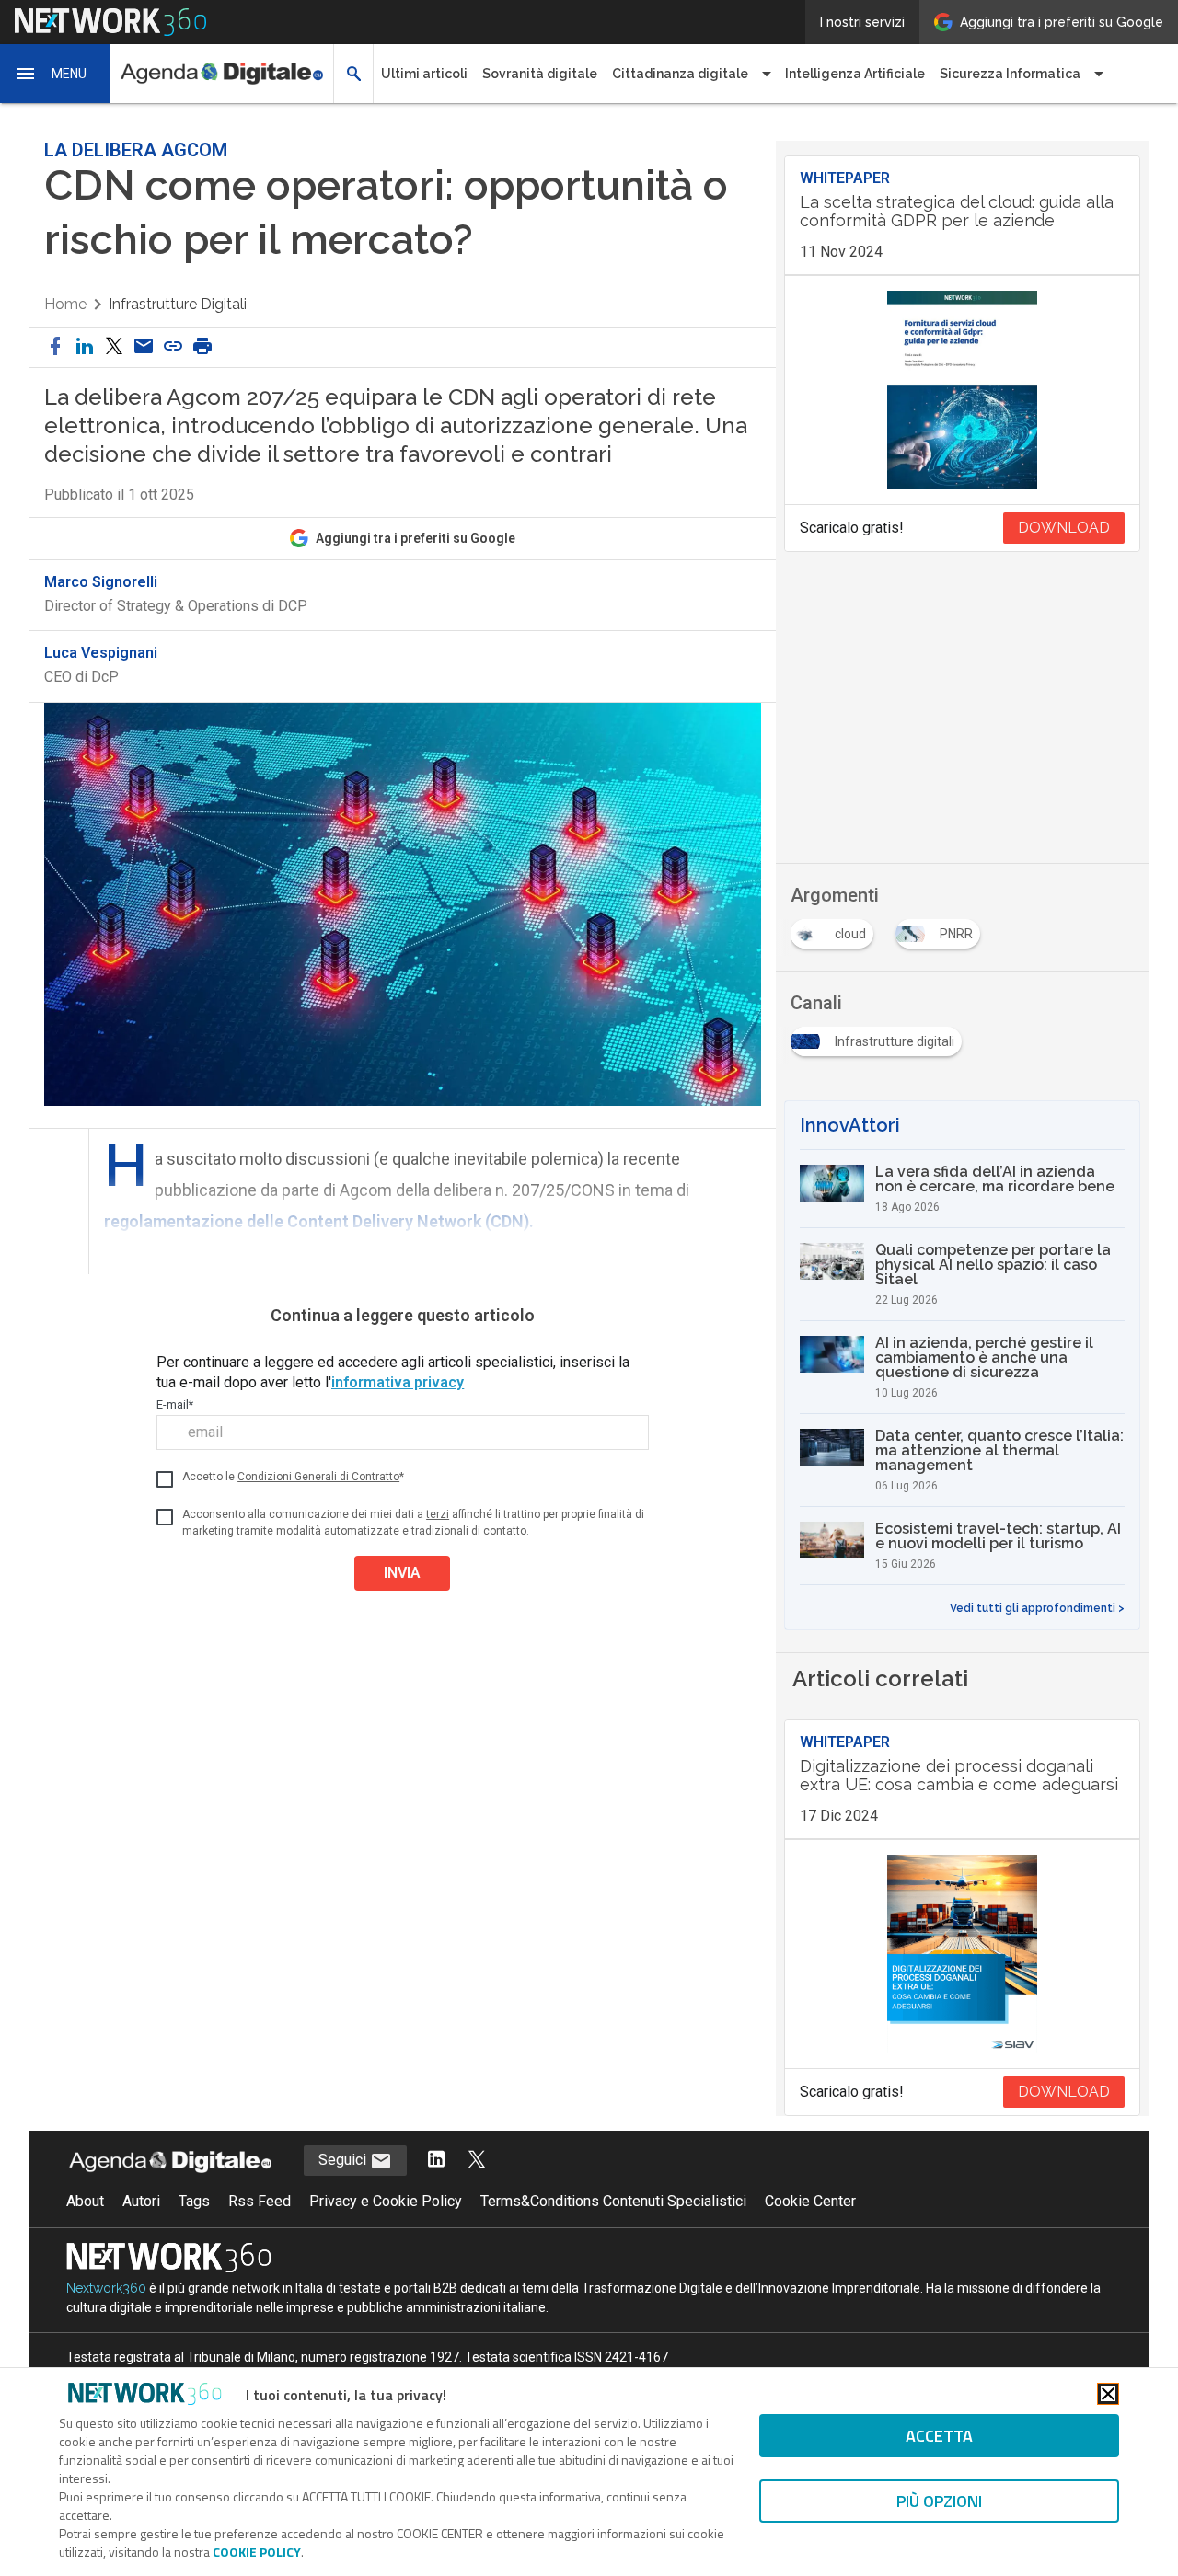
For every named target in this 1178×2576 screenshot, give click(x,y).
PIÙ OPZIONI (939, 2501)
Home (65, 304)
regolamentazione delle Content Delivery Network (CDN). (319, 1221)
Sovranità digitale (540, 74)
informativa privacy (398, 1382)
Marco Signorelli (101, 582)
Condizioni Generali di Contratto (318, 1477)
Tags (194, 2201)
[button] (55, 74)
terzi (438, 1514)
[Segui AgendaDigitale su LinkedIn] (436, 2161)
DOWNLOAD (1064, 528)
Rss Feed (260, 2201)
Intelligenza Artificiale (855, 74)
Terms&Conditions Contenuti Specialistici (613, 2201)
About (85, 2201)
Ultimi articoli (424, 74)
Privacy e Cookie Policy (386, 2201)
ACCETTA (939, 2436)
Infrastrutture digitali (178, 304)
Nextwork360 (106, 2288)
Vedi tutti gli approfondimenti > (1037, 1608)
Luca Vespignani (101, 653)
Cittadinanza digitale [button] (680, 74)
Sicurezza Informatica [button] (1010, 74)
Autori (141, 2201)
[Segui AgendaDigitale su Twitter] (477, 2161)
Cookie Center (810, 2201)
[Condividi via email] (144, 347)
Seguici (344, 2160)
